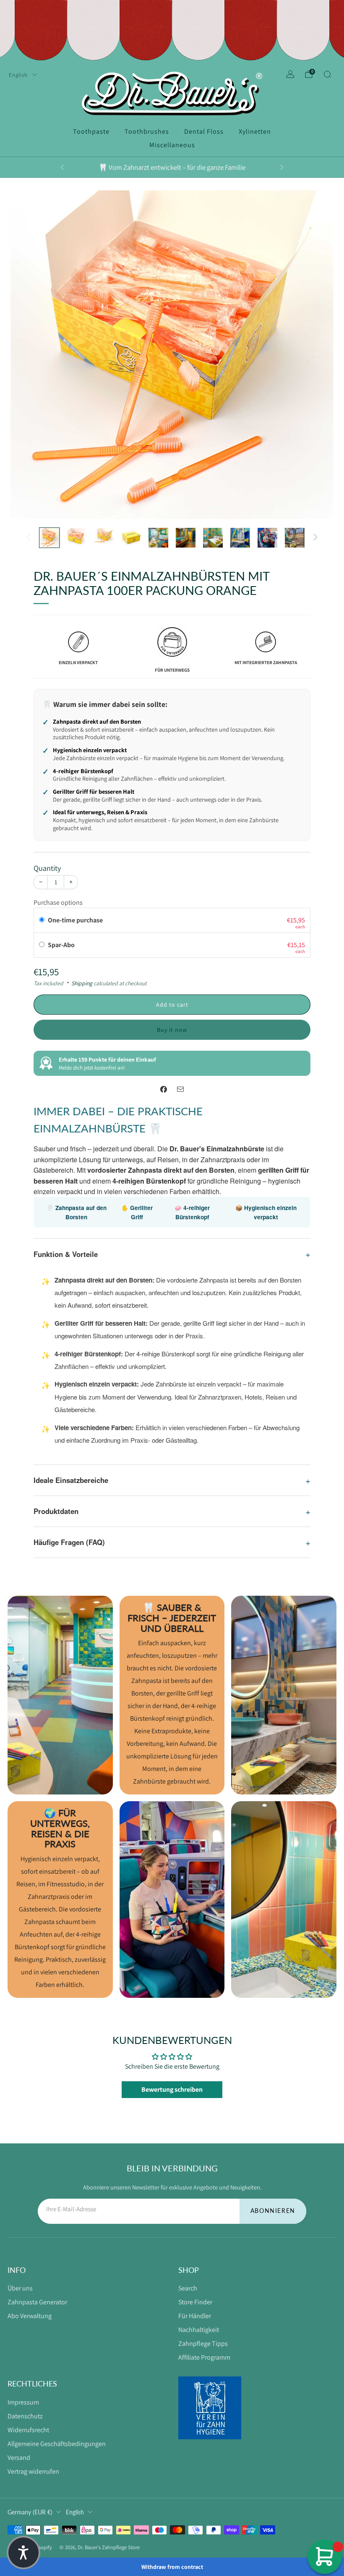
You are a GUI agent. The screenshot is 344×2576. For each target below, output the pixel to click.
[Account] (290, 74)
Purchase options (58, 902)
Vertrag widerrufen (33, 2471)
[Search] (327, 74)
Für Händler (195, 2316)
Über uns (20, 2288)
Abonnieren (273, 2211)
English (18, 75)
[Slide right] (315, 538)
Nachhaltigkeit (199, 2330)
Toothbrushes (147, 131)
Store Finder (195, 2302)
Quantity (47, 868)
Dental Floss (204, 131)
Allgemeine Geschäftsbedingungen (57, 2444)
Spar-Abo (62, 945)
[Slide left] (29, 538)
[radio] (42, 920)
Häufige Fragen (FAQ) (69, 1542)
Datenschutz (25, 2416)
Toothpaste (91, 131)
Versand (19, 2458)
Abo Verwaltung (30, 2316)
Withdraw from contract (172, 2567)
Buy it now (172, 1030)
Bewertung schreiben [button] (172, 2089)
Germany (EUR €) (30, 2512)
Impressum (23, 2402)
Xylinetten (255, 131)
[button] (23, 2553)
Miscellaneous (172, 145)
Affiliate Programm (204, 2357)
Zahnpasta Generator (37, 2302)
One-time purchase (75, 920)
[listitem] (172, 167)
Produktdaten (56, 1511)
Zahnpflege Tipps (203, 2344)
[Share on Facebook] (164, 1089)
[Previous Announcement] (62, 167)
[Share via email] (180, 1089)
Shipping (82, 983)
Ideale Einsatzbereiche (71, 1480)
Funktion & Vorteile (66, 1254)
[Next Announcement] (282, 167)
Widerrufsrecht (28, 2430)
